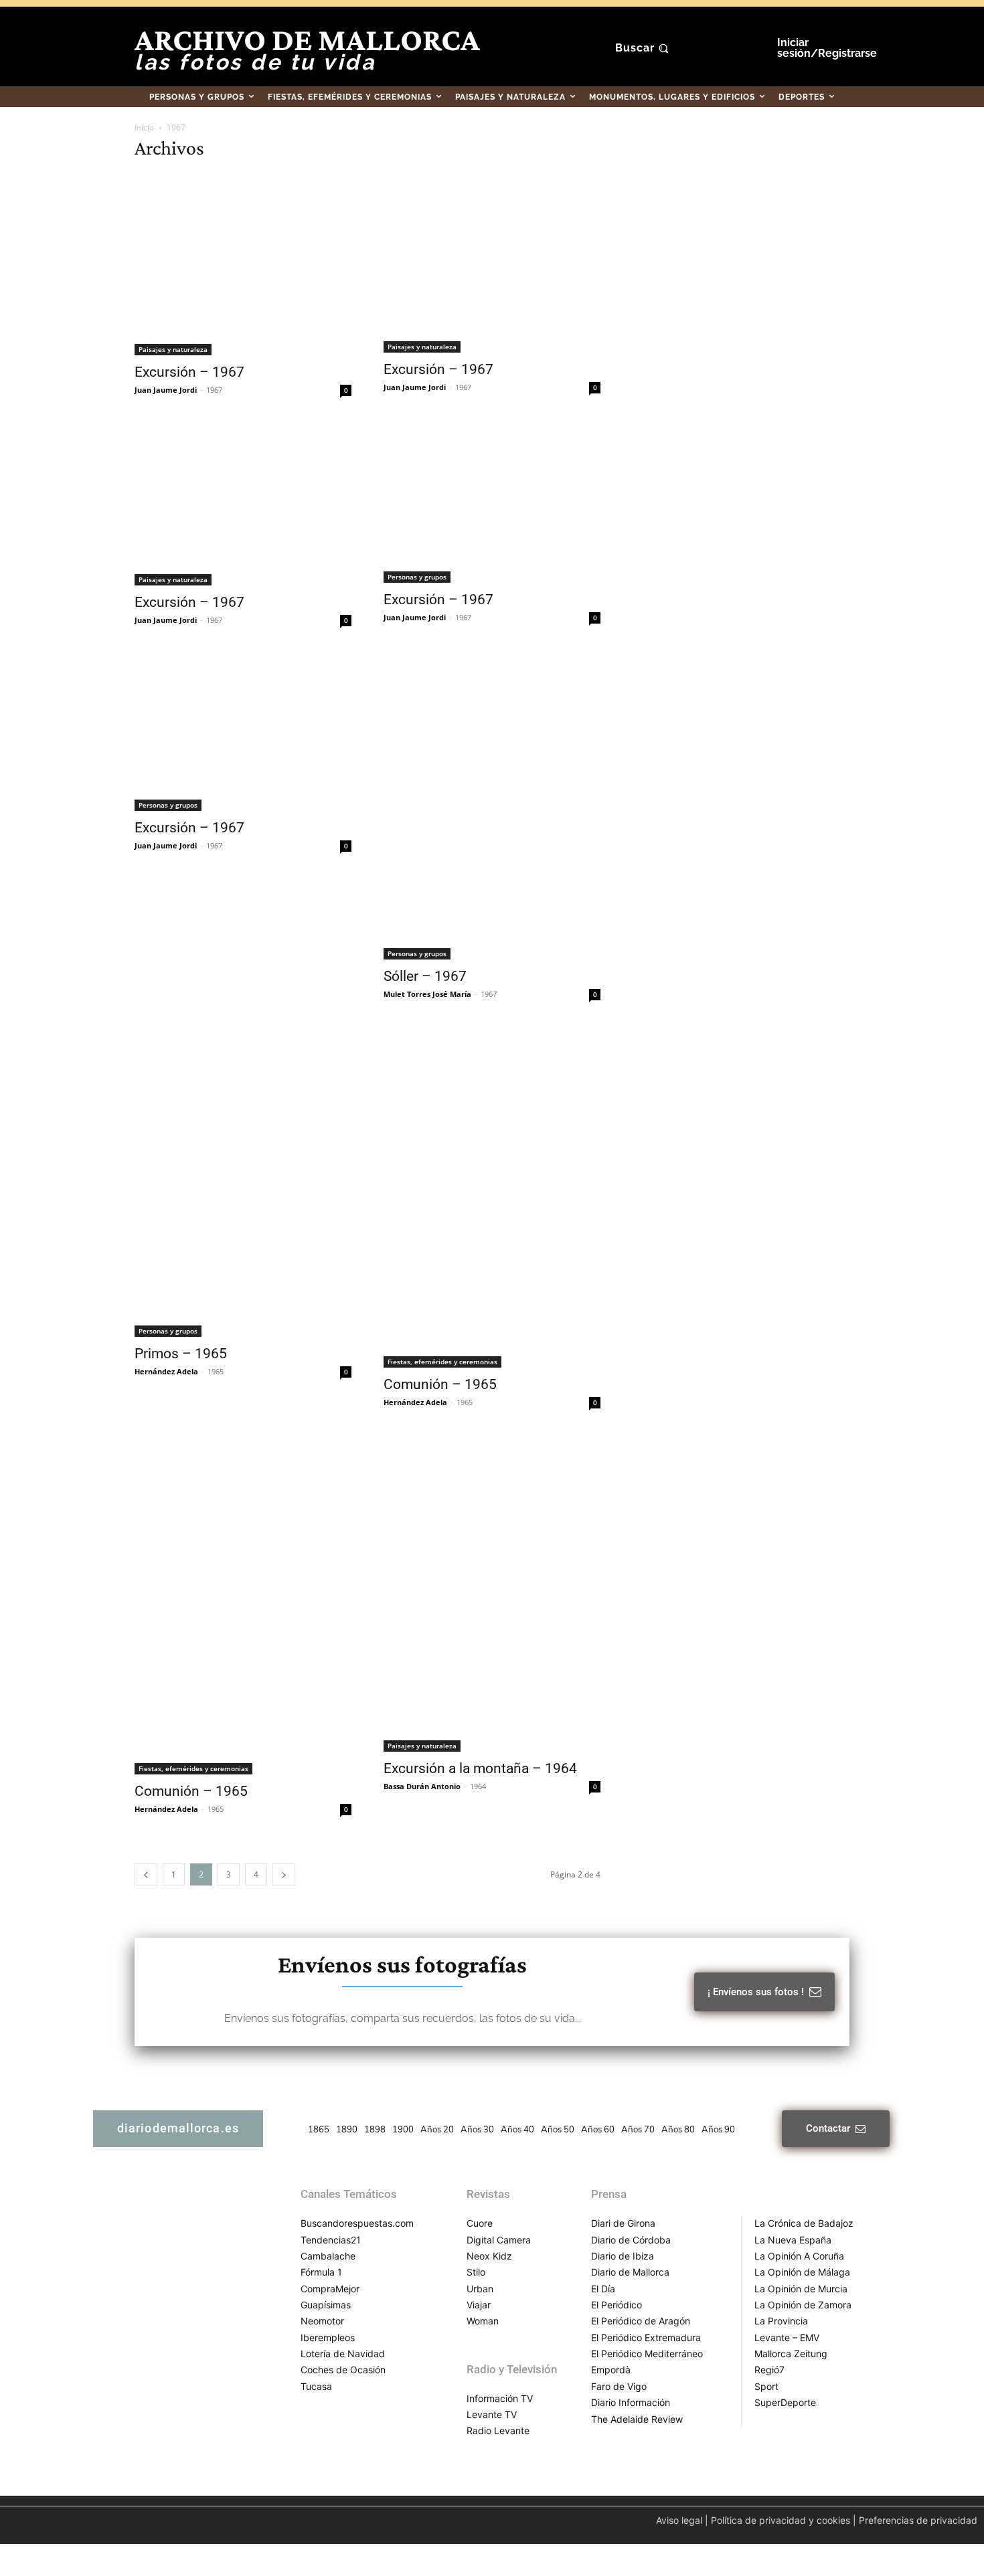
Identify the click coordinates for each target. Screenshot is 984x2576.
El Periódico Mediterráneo (647, 2354)
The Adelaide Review (637, 2419)
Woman (483, 2321)
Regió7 (769, 2370)
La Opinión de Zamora (803, 2305)
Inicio (144, 127)
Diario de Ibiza (623, 2256)
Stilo (476, 2272)
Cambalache (328, 2256)
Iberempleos (328, 2337)
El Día (603, 2289)
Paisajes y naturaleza (173, 349)
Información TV (500, 2398)
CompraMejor (330, 2289)
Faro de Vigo (619, 2386)
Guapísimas (326, 2305)
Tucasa (316, 2386)
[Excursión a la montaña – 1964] (492, 1594)
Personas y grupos (417, 577)
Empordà (611, 2370)
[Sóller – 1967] (492, 807)
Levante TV (492, 2414)
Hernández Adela (166, 1371)
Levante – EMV (787, 2337)
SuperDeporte (785, 2402)
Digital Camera (499, 2240)
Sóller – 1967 (425, 976)
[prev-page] (146, 1874)
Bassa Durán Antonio (422, 1786)
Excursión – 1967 (189, 372)
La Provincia (781, 2321)
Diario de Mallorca (630, 2272)
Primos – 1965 (181, 1354)
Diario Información (631, 2402)
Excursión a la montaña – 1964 (480, 1768)
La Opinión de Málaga (802, 2272)
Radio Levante (498, 2430)
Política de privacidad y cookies (781, 2520)
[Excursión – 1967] (243, 264)
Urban (480, 2289)
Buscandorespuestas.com (357, 2223)
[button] (644, 48)
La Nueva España (793, 2240)
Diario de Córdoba (631, 2240)
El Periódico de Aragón (641, 2321)
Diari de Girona (623, 2223)
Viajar (479, 2305)
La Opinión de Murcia (801, 2289)
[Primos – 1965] (243, 1182)
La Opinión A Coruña (799, 2256)
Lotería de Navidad (343, 2354)
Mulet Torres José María (427, 994)
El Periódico (617, 2305)
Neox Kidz (489, 2256)
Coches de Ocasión (343, 2370)
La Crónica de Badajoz (804, 2223)
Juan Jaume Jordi (166, 390)
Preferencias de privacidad (918, 2520)
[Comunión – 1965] (492, 1198)
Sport (766, 2386)
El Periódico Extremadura (646, 2337)
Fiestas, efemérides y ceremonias (442, 1362)
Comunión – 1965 (440, 1384)
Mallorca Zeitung (791, 2354)
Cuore (480, 2223)
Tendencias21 (331, 2240)
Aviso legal (679, 2520)
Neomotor (322, 2321)
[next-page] (284, 1874)
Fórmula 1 (321, 2272)
